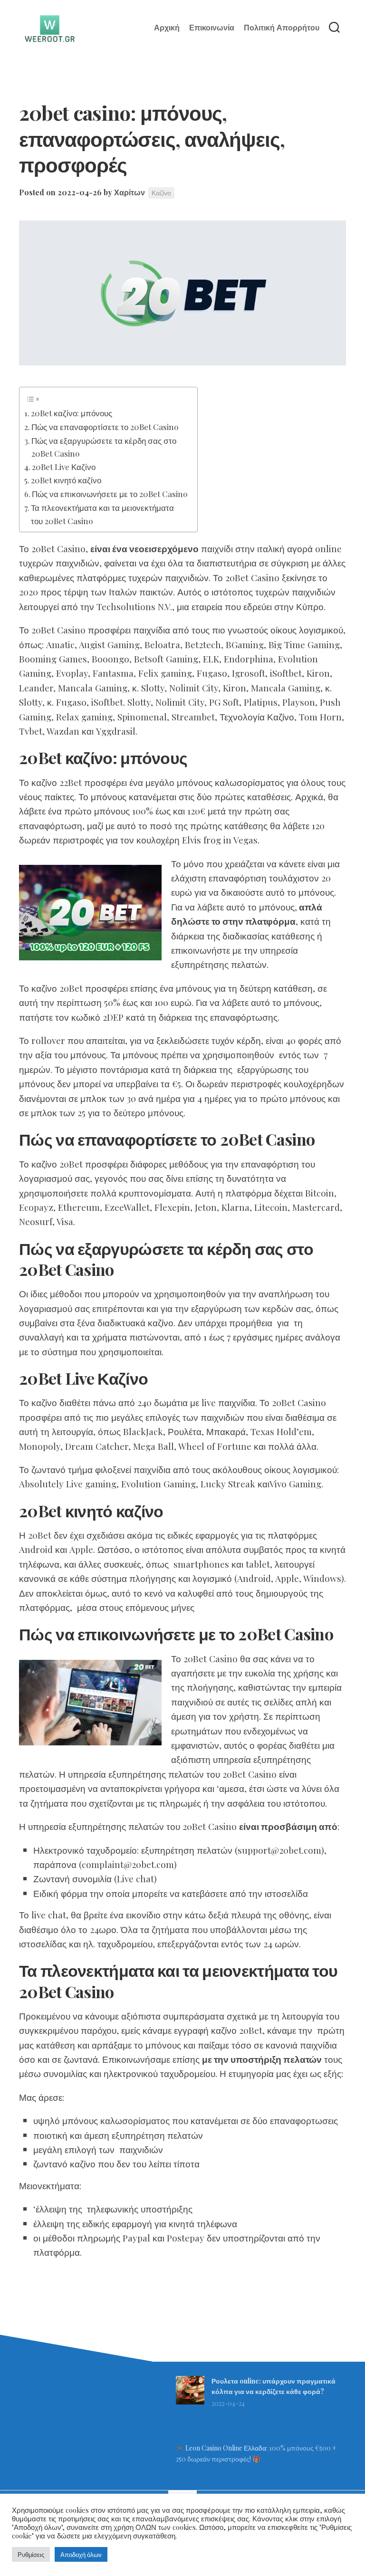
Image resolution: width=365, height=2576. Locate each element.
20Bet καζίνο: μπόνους (72, 413)
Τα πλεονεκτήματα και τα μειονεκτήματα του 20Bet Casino (102, 514)
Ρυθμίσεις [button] (31, 2554)
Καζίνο (161, 193)
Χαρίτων (130, 192)
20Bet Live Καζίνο (64, 466)
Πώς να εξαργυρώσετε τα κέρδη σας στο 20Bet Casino (104, 447)
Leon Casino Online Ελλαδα (226, 2448)
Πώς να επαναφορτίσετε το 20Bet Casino (105, 426)
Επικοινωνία (212, 28)
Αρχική (167, 28)
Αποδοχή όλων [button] (81, 2554)
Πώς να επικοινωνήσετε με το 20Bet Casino (110, 493)
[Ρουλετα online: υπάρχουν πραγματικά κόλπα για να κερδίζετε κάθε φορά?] (190, 2402)
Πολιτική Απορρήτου (282, 28)
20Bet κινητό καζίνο (66, 480)
